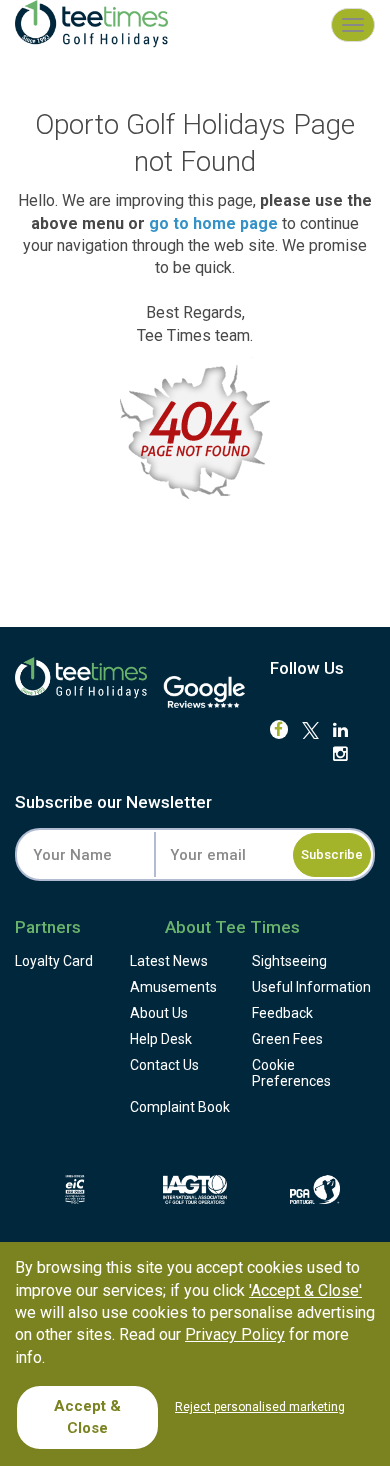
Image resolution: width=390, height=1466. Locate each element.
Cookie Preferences (291, 1073)
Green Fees (287, 1039)
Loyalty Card (54, 961)
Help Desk (161, 1039)
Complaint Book (180, 1107)
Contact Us (164, 1065)
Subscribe (332, 854)
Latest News (169, 961)
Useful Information (311, 987)
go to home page (213, 223)
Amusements (173, 987)
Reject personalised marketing (260, 1407)
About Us (159, 1013)
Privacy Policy (235, 1334)
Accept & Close (87, 1416)
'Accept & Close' (305, 1290)
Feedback (282, 1013)
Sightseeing (289, 961)
